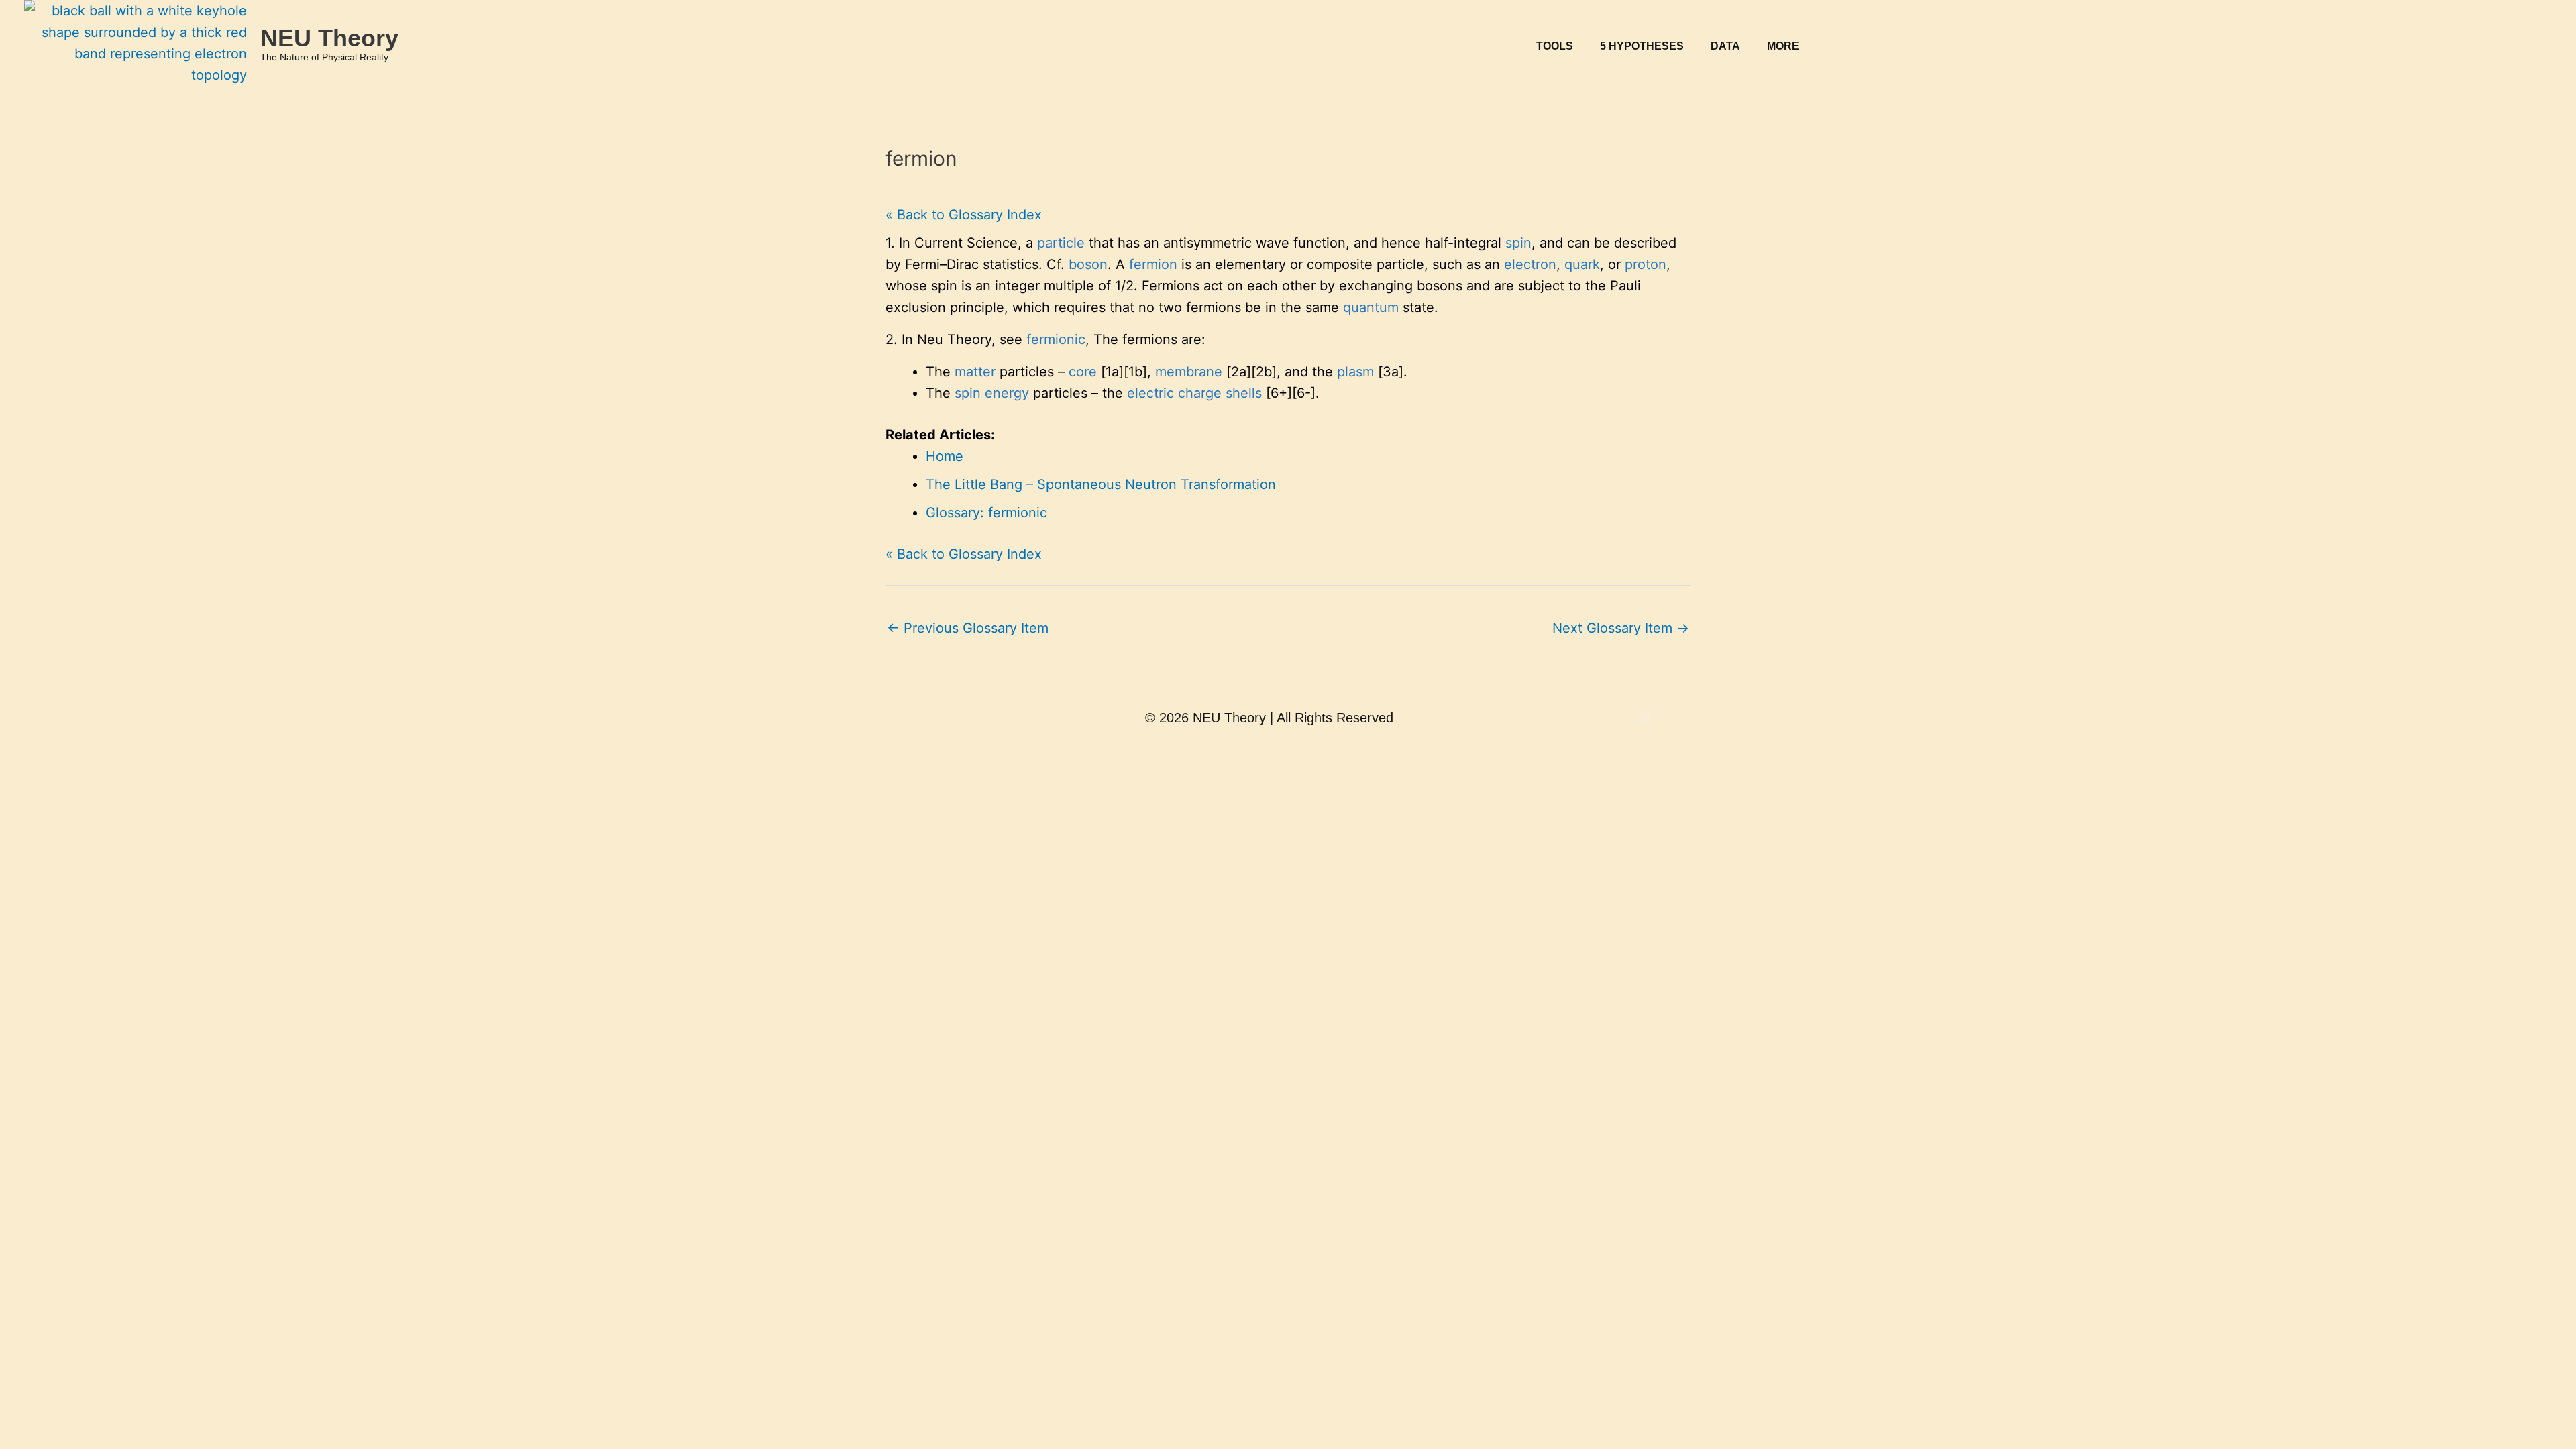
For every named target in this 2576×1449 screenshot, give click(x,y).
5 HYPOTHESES (1642, 46)
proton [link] (1646, 264)
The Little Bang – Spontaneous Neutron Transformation (1101, 484)
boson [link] (1088, 264)
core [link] (1083, 372)
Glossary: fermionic (986, 513)
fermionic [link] (1056, 339)
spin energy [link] (992, 393)
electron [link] (1530, 264)
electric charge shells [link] (1194, 393)
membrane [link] (1189, 372)
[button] (1558, 46)
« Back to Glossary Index (964, 215)
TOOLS (1555, 46)
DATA (1725, 46)
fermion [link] (1153, 264)
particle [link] (1061, 243)
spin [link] (1518, 243)
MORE (1783, 46)
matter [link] (975, 372)
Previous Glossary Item (968, 628)
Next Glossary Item (1621, 628)
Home (945, 456)
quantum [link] (1371, 307)
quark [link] (1582, 264)
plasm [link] (1355, 372)
